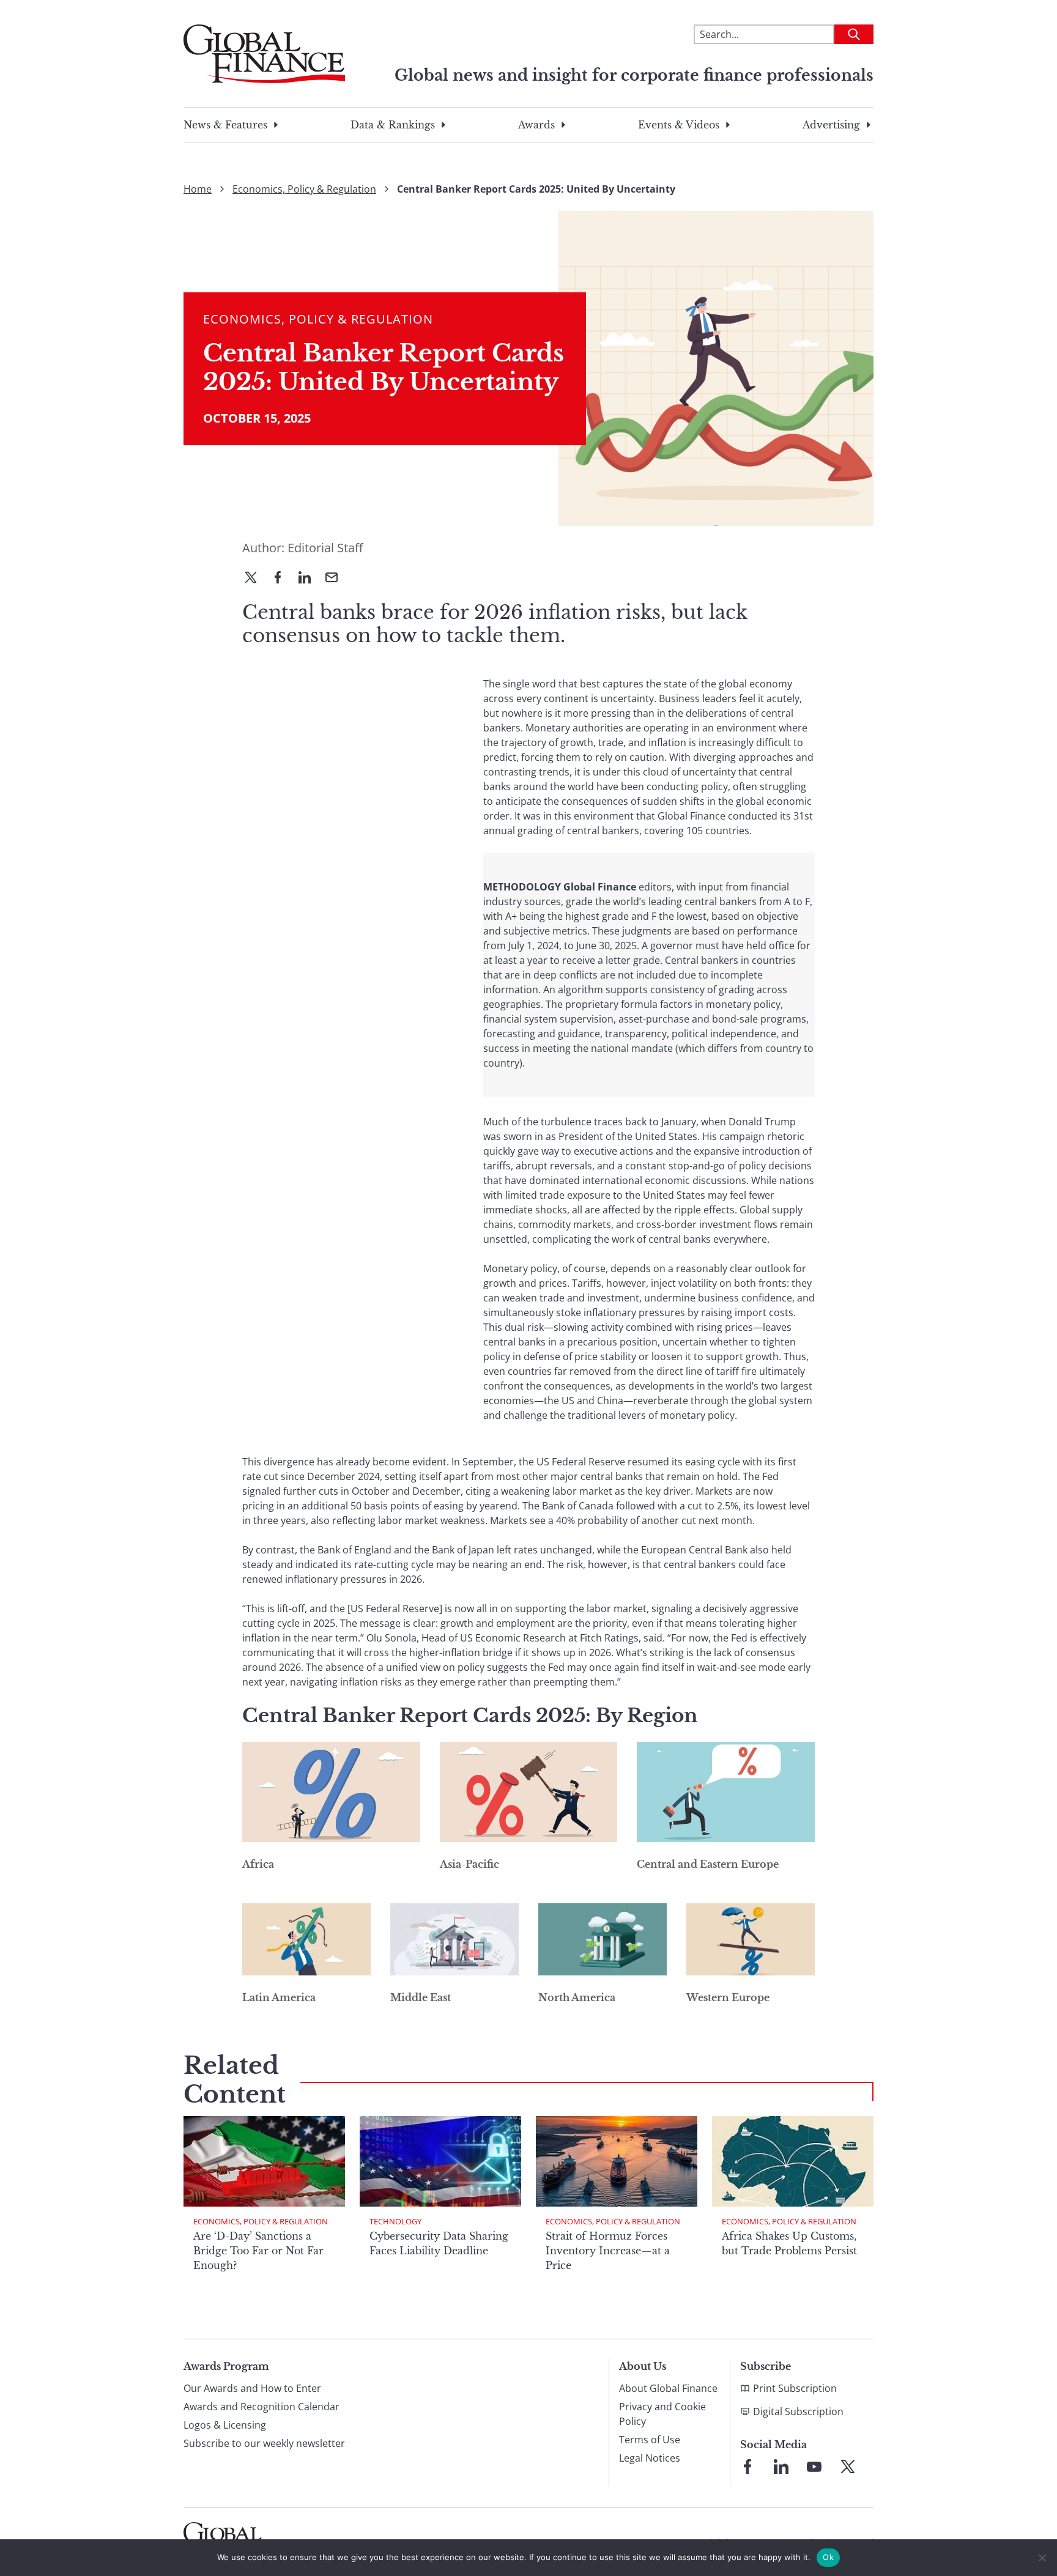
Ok (828, 2557)
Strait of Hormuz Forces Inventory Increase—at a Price (608, 2251)
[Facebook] (283, 579)
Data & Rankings (393, 125)
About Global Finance (668, 2388)
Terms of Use (650, 2440)
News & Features (225, 125)
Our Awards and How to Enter (252, 2388)
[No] (1042, 2558)
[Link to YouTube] (814, 2467)
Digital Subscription (798, 2411)
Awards (536, 125)
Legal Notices (650, 2458)
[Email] (336, 579)
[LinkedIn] (310, 579)
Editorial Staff (325, 548)
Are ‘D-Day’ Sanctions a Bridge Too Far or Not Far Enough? (258, 2251)
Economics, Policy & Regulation (304, 189)
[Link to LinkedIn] (781, 2467)
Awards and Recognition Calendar (261, 2407)
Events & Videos (679, 125)
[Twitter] (256, 579)
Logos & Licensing (225, 2425)
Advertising (831, 125)
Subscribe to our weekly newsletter (264, 2443)
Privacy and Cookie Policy (662, 2414)
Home (198, 189)
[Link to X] (848, 2467)
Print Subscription (795, 2388)
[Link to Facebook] (747, 2467)
